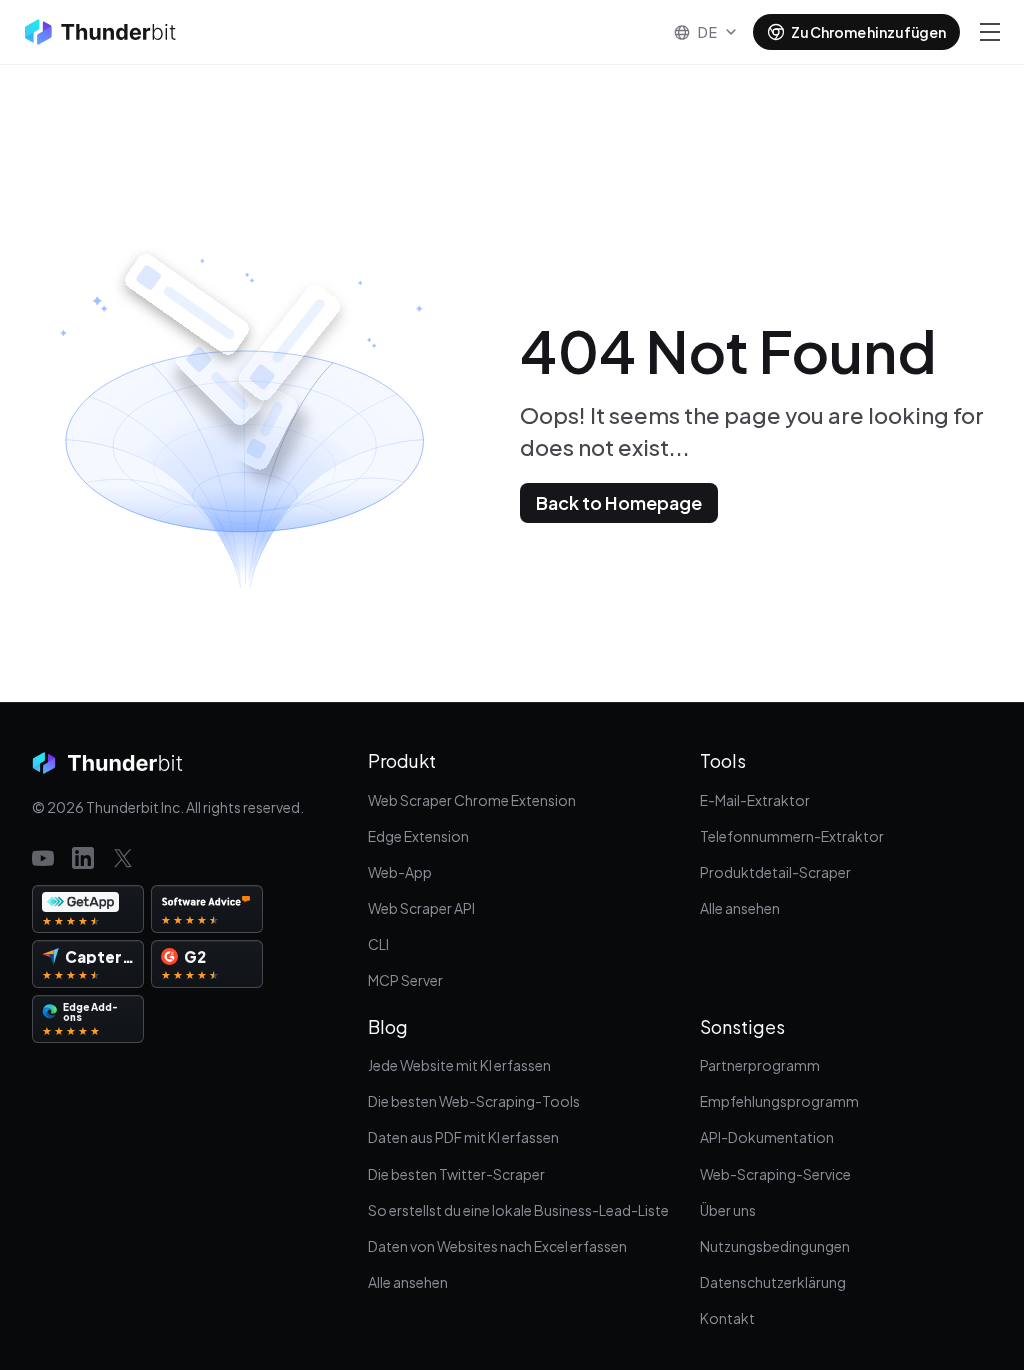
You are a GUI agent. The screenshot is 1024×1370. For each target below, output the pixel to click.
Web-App (400, 872)
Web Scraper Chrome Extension (472, 800)
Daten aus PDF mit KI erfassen (463, 1137)
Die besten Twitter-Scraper (456, 1174)
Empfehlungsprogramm (779, 1101)
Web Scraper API (421, 908)
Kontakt (727, 1318)
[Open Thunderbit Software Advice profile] (207, 909)
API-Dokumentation (767, 1137)
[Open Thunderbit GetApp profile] (88, 909)
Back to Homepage (619, 502)
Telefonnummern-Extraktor (792, 836)
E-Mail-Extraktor (755, 800)
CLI (378, 944)
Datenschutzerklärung (773, 1282)
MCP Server (405, 980)
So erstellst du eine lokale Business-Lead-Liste (518, 1210)
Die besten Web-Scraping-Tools (474, 1101)
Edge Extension (418, 836)
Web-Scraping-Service (775, 1174)
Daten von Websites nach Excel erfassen (497, 1246)
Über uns (728, 1210)
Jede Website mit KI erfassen (459, 1065)
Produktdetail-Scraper (775, 872)
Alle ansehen (740, 908)
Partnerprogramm (760, 1065)
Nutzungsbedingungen (775, 1246)
